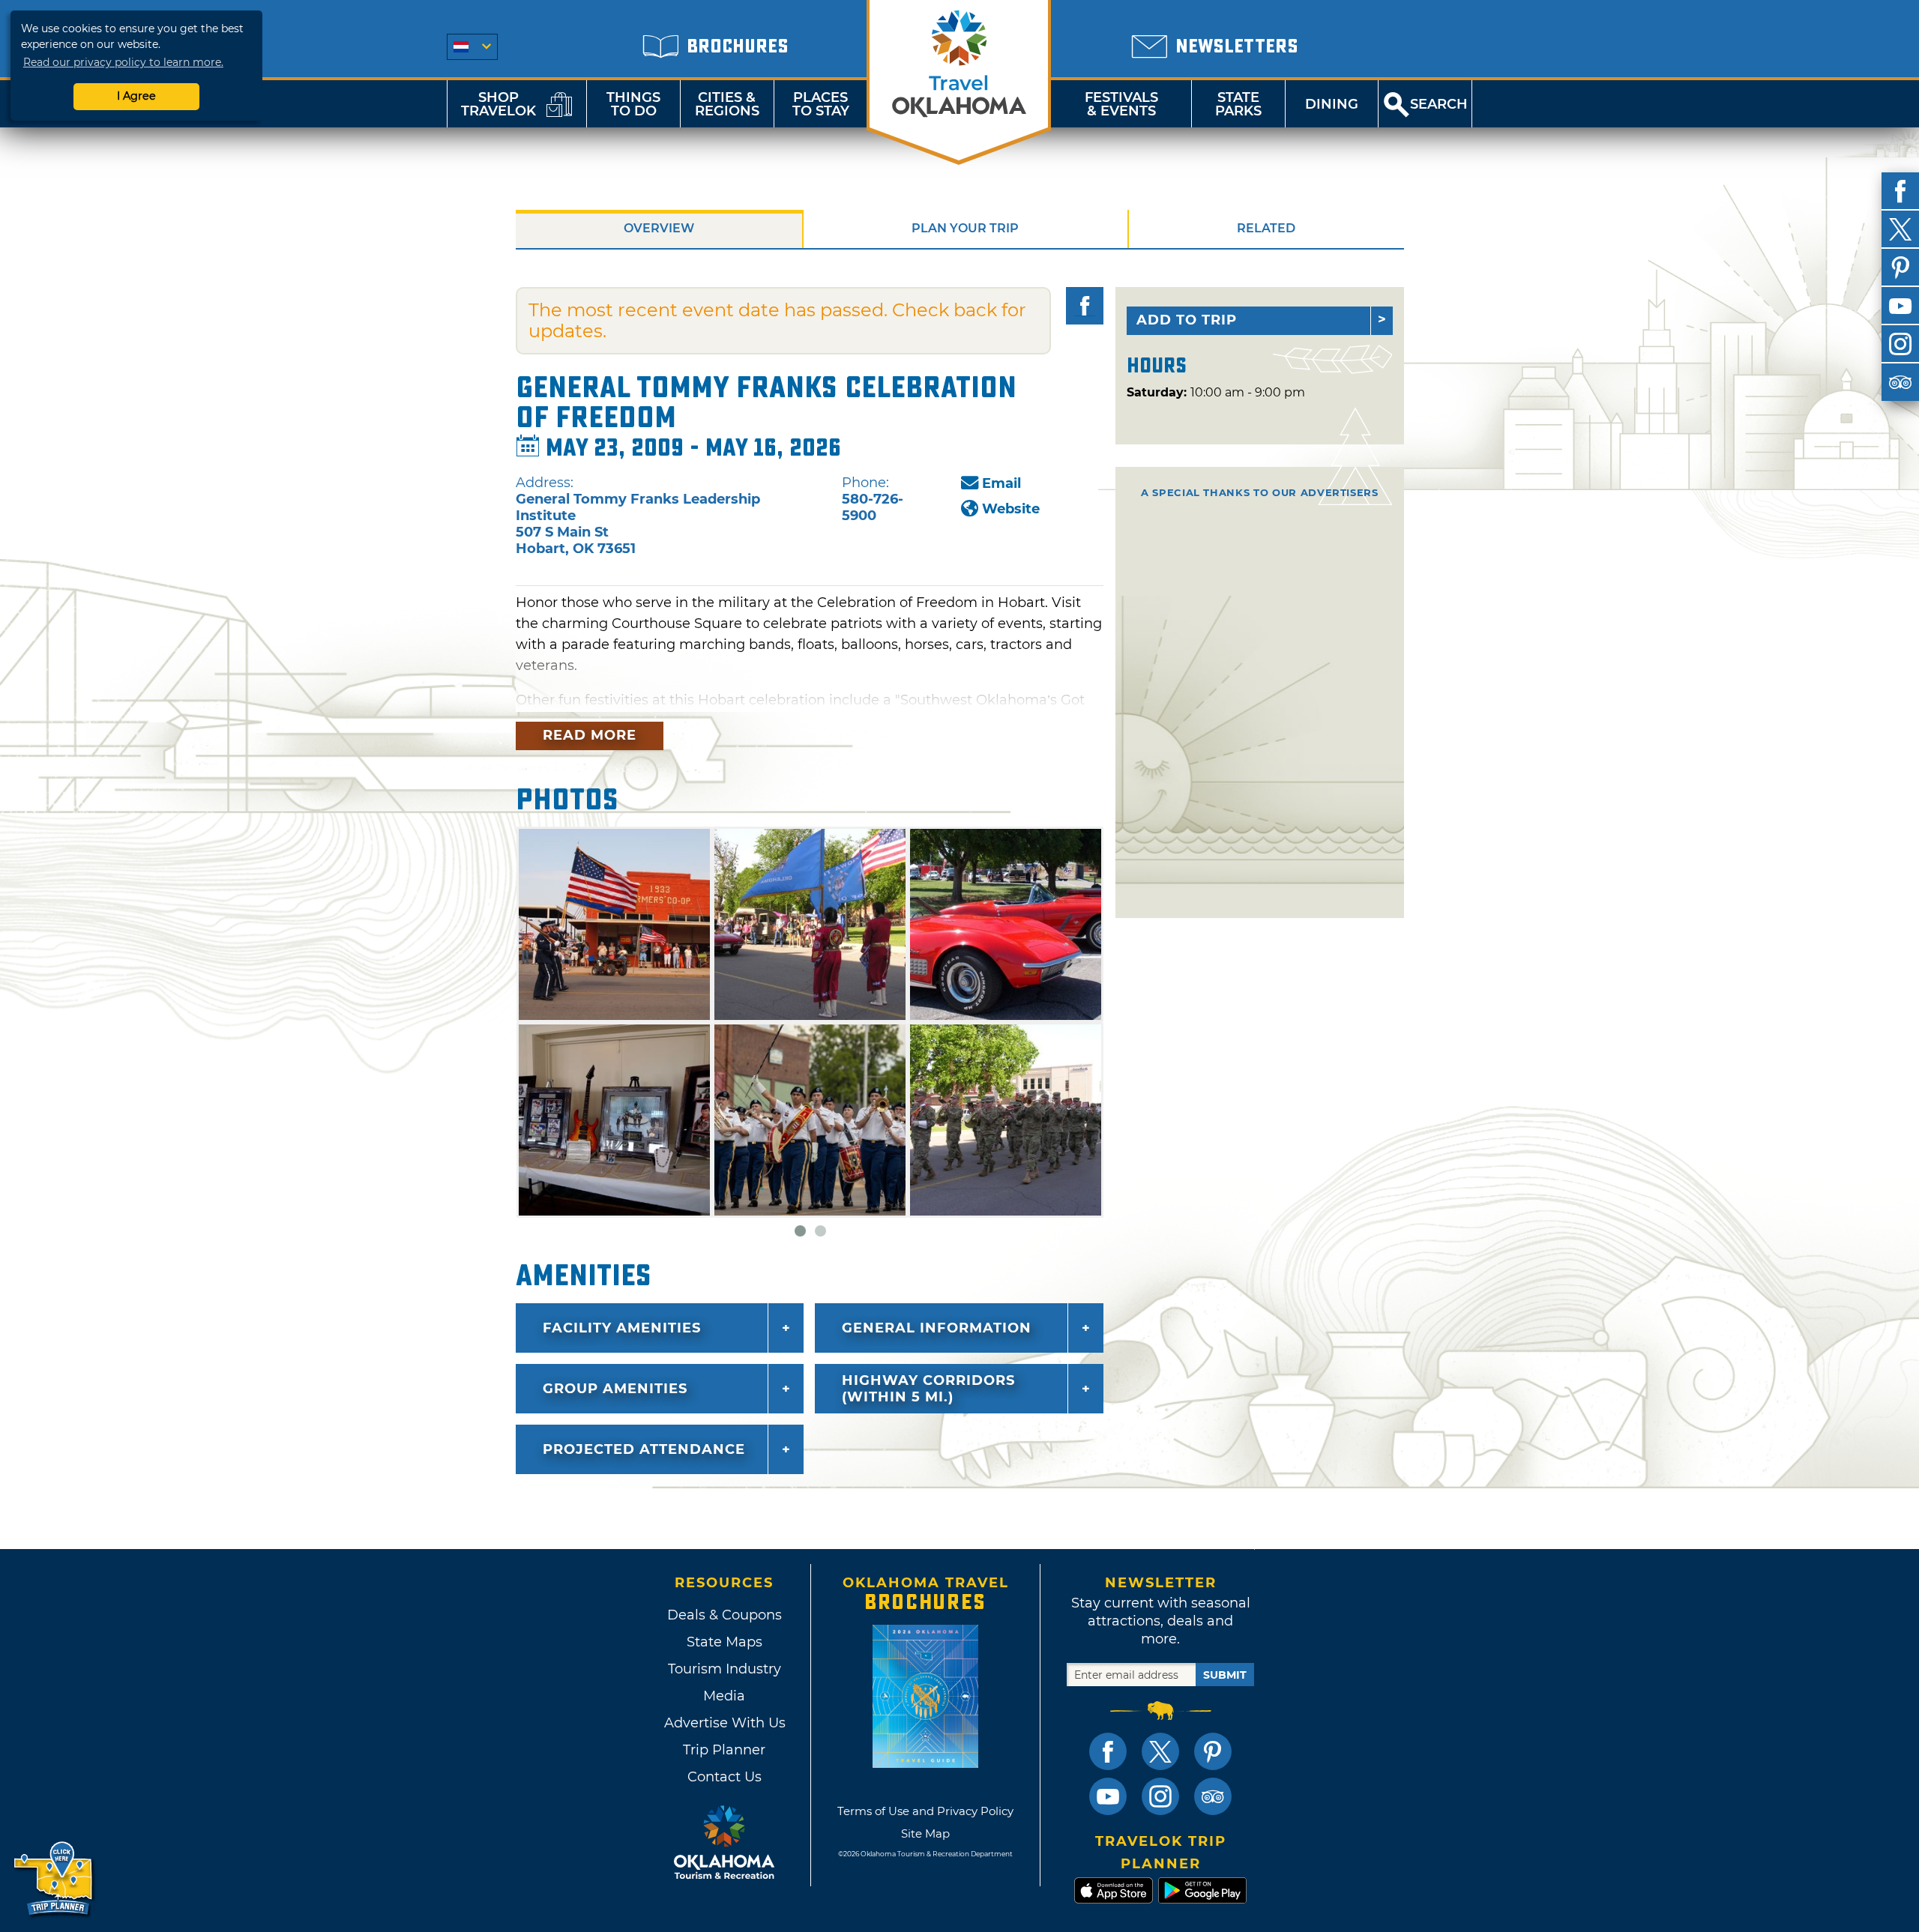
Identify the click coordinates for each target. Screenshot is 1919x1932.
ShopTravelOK (498, 104)
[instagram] (1900, 344)
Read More (590, 735)
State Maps (724, 1642)
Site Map (925, 1833)
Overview (659, 228)
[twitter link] (1160, 1751)
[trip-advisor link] (1213, 1796)
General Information (937, 1328)
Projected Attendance (644, 1449)
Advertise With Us (724, 1723)
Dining (1332, 104)
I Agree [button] (136, 96)
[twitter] (1900, 229)
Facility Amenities (622, 1328)
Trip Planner (724, 1750)
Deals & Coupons (724, 1615)
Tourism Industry (724, 1669)
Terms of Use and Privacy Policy (925, 1811)
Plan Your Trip (965, 228)
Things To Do (633, 104)
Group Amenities (615, 1389)
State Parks (1238, 104)
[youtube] (1900, 306)
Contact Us (724, 1777)
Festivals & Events (1121, 104)
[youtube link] (1108, 1796)
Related (1266, 228)
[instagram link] (1160, 1796)
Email (1001, 483)
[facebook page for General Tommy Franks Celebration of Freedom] (1085, 306)
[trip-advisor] (1900, 382)
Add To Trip (1187, 320)
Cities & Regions (727, 104)
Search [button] (1439, 104)
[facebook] (1900, 191)
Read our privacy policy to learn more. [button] (123, 62)
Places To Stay (821, 104)
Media (724, 1696)
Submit (1225, 1675)
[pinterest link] (1213, 1751)
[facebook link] (1108, 1751)
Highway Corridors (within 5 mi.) (928, 1389)
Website (1011, 509)
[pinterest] (1900, 268)
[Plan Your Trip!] (54, 1879)
